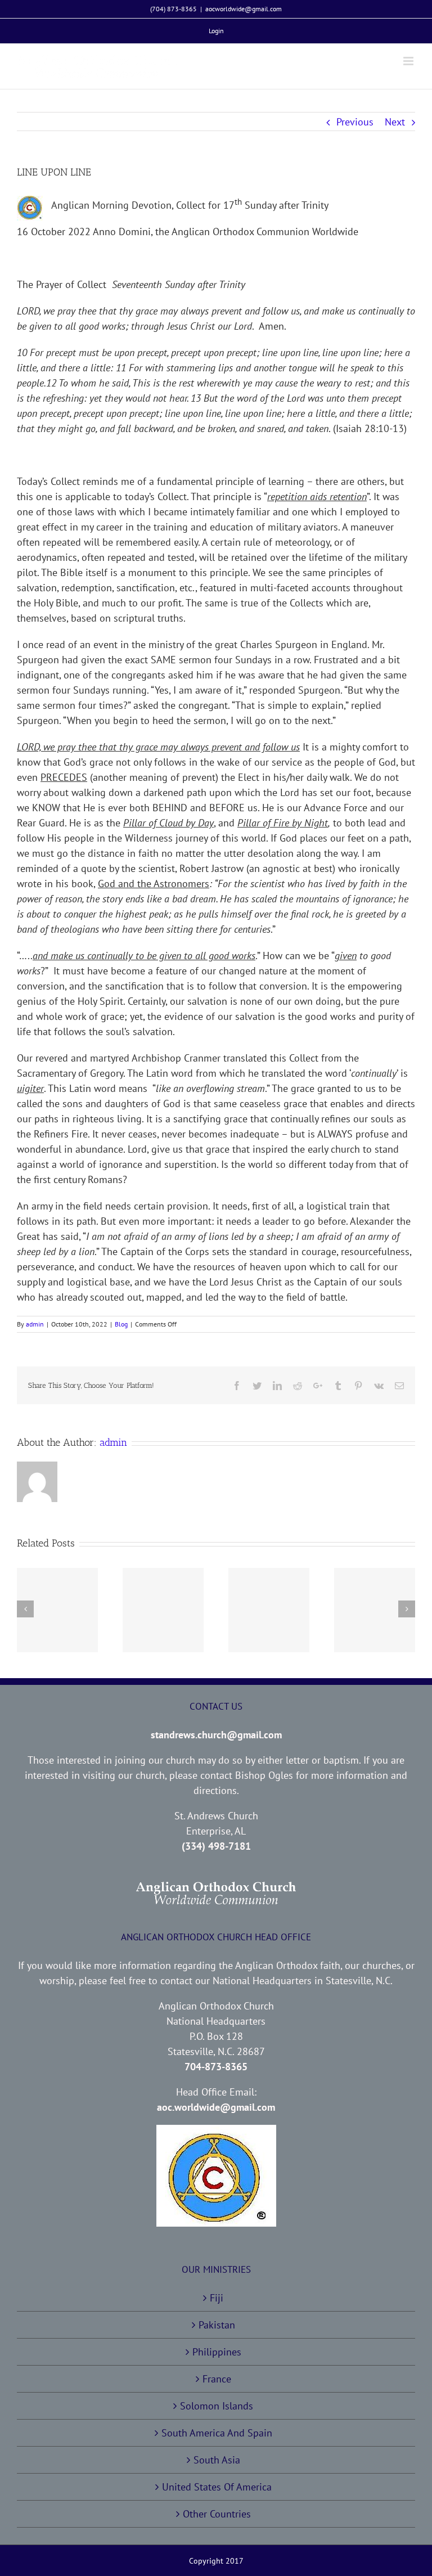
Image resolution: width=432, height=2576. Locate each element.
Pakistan (217, 2325)
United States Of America (217, 2487)
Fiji (217, 2298)
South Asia (217, 2460)
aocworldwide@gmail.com (244, 9)
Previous (355, 122)
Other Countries (217, 2514)
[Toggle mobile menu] (409, 61)
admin (35, 1324)
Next (395, 122)
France (217, 2379)
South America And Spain (217, 2433)
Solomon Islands (217, 2406)
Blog (121, 1324)
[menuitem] (216, 31)
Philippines (217, 2352)
